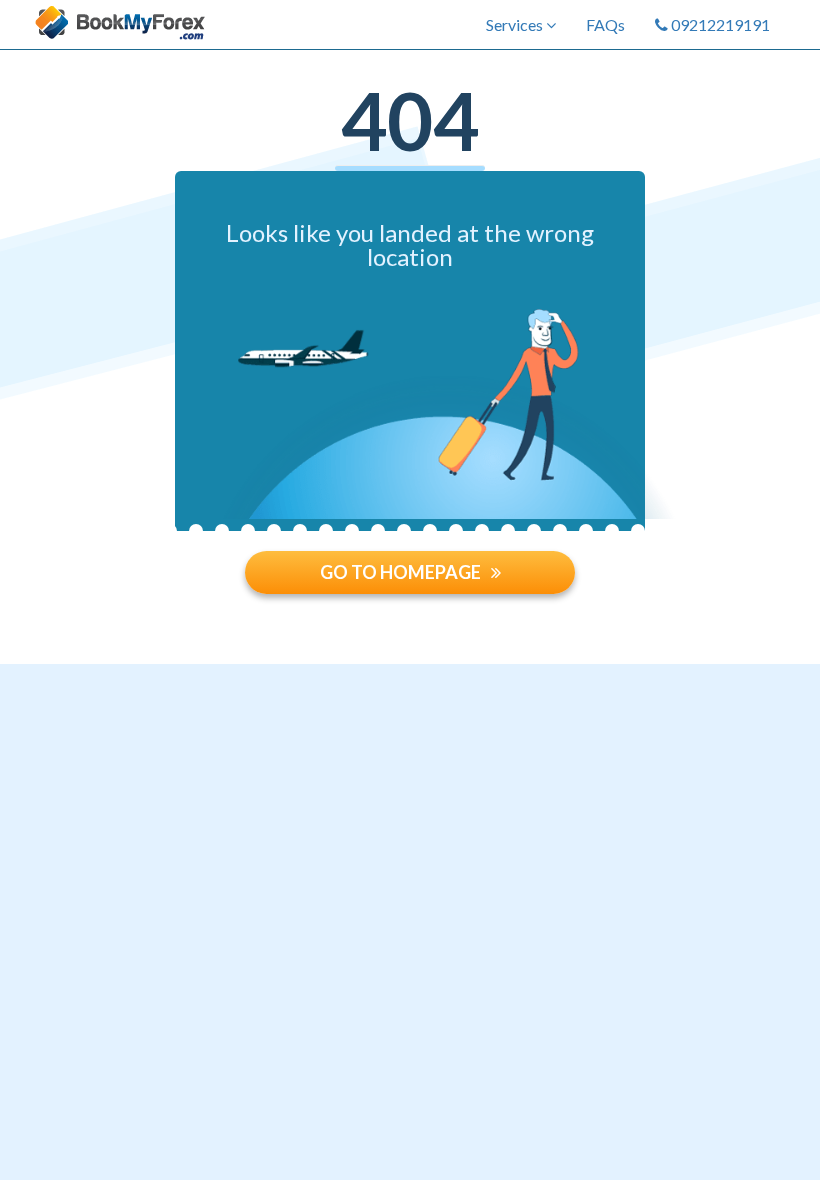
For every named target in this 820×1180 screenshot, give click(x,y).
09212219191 (719, 24)
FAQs (605, 24)
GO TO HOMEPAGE (400, 572)
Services (516, 24)
